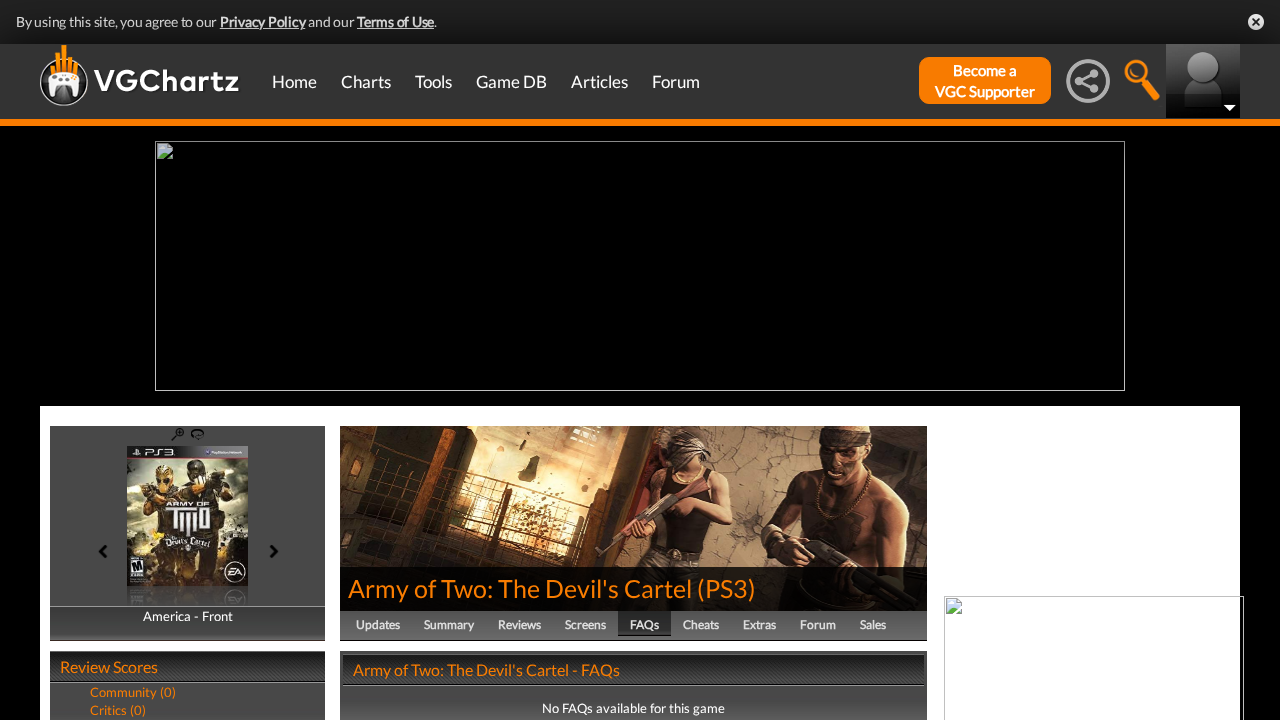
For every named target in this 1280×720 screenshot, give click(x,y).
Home (294, 81)
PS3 (726, 588)
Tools (433, 81)
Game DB (511, 81)
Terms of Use (395, 21)
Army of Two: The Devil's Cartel (520, 588)
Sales (873, 624)
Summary (449, 624)
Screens (585, 624)
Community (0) (133, 692)
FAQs (644, 624)
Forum (676, 81)
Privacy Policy (263, 21)
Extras (759, 624)
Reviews (519, 624)
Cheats (701, 624)
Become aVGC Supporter (985, 80)
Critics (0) (118, 710)
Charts (366, 81)
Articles (599, 81)
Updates (378, 624)
